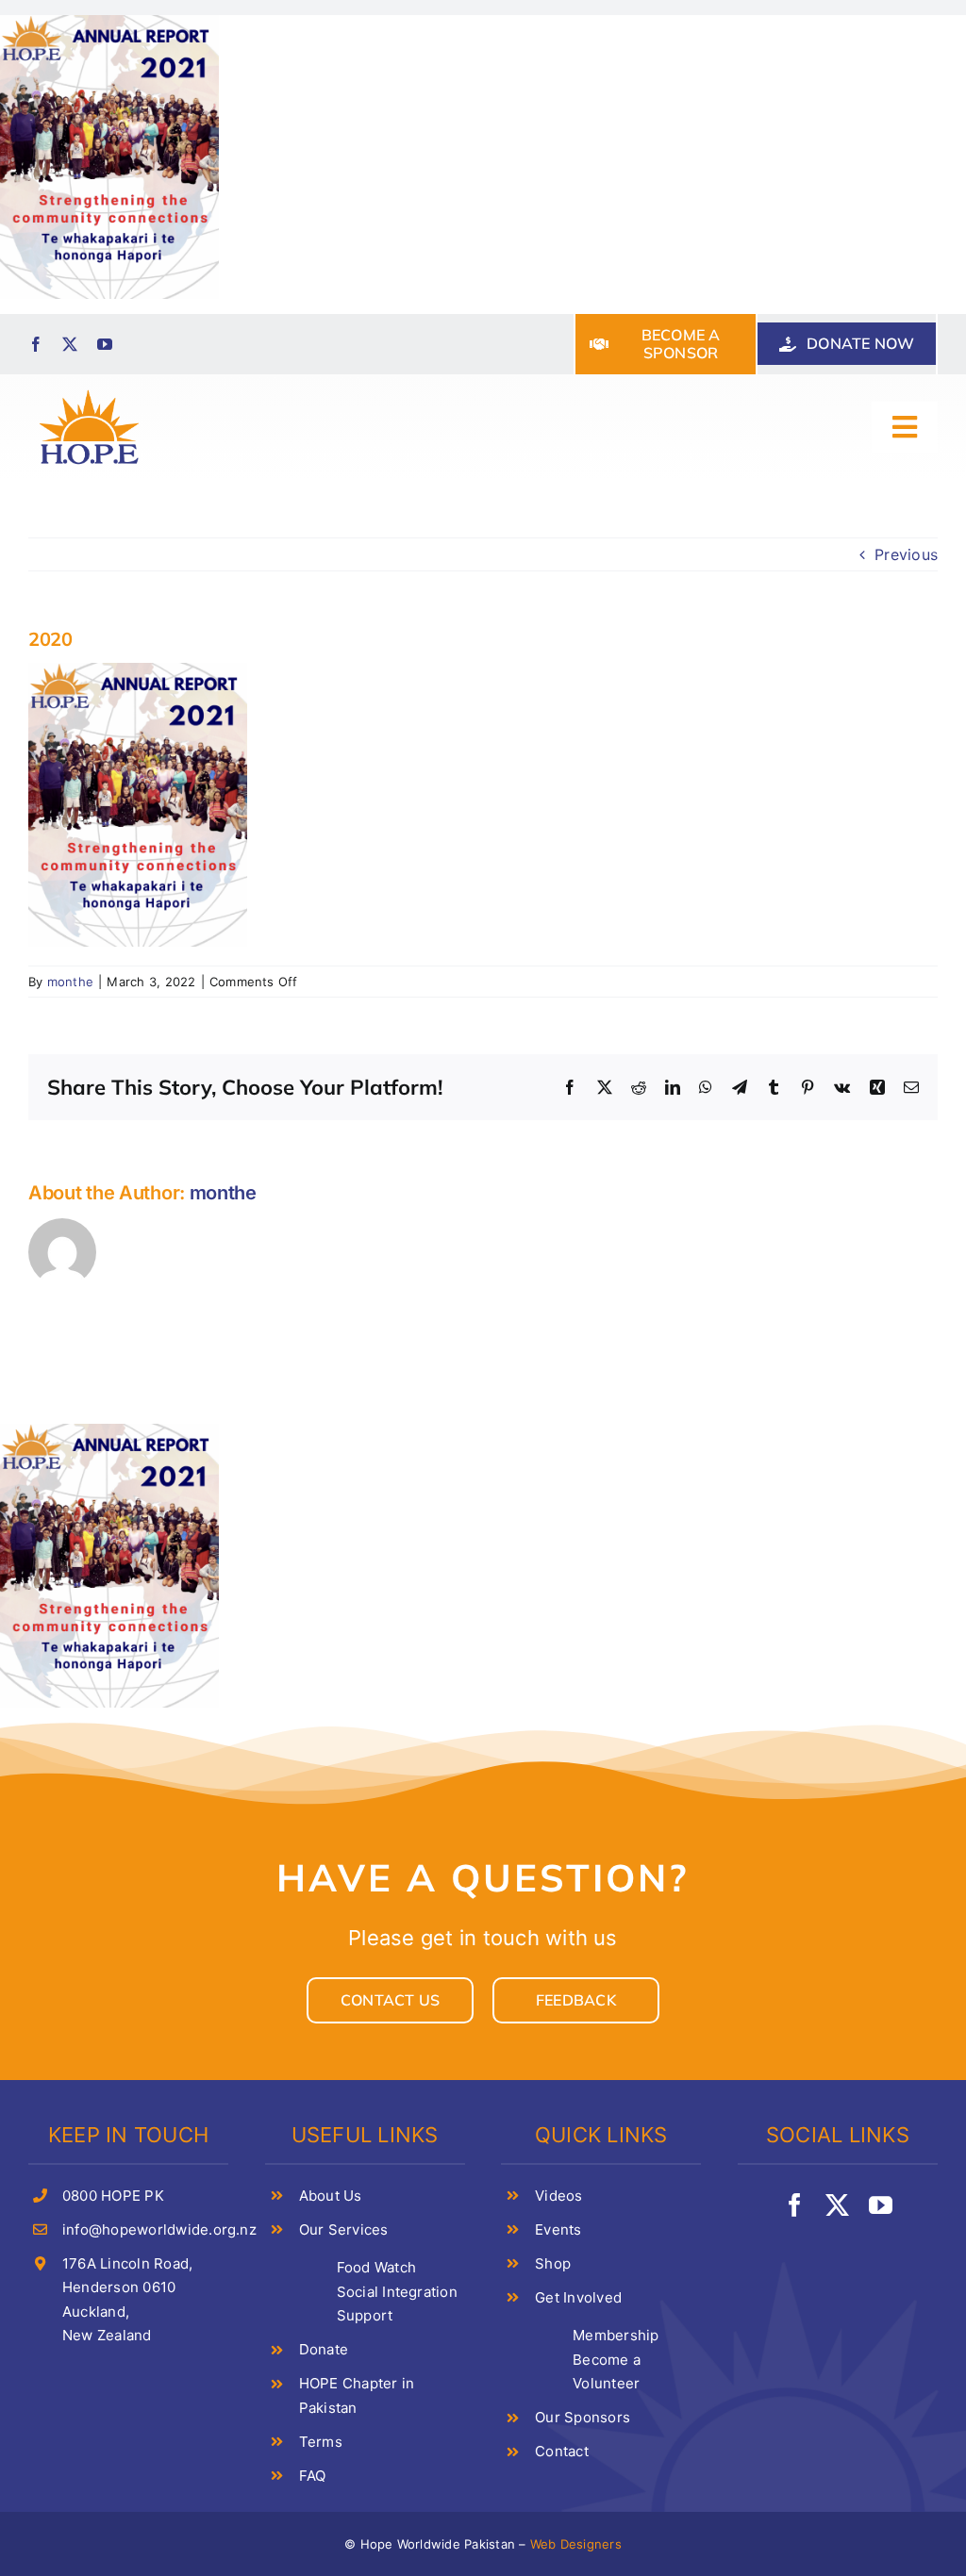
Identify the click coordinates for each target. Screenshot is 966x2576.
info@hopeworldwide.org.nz (159, 2229)
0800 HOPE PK (113, 2196)
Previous (906, 554)
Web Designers (576, 2544)
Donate (324, 2349)
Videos (558, 2196)
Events (558, 2229)
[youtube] (105, 344)
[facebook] (36, 344)
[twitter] (70, 344)
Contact (562, 2451)
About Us (331, 2196)
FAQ (313, 2476)
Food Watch (376, 2267)
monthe (70, 982)
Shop (553, 2263)
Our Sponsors (583, 2417)
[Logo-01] (89, 391)
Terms (321, 2442)
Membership (616, 2335)
